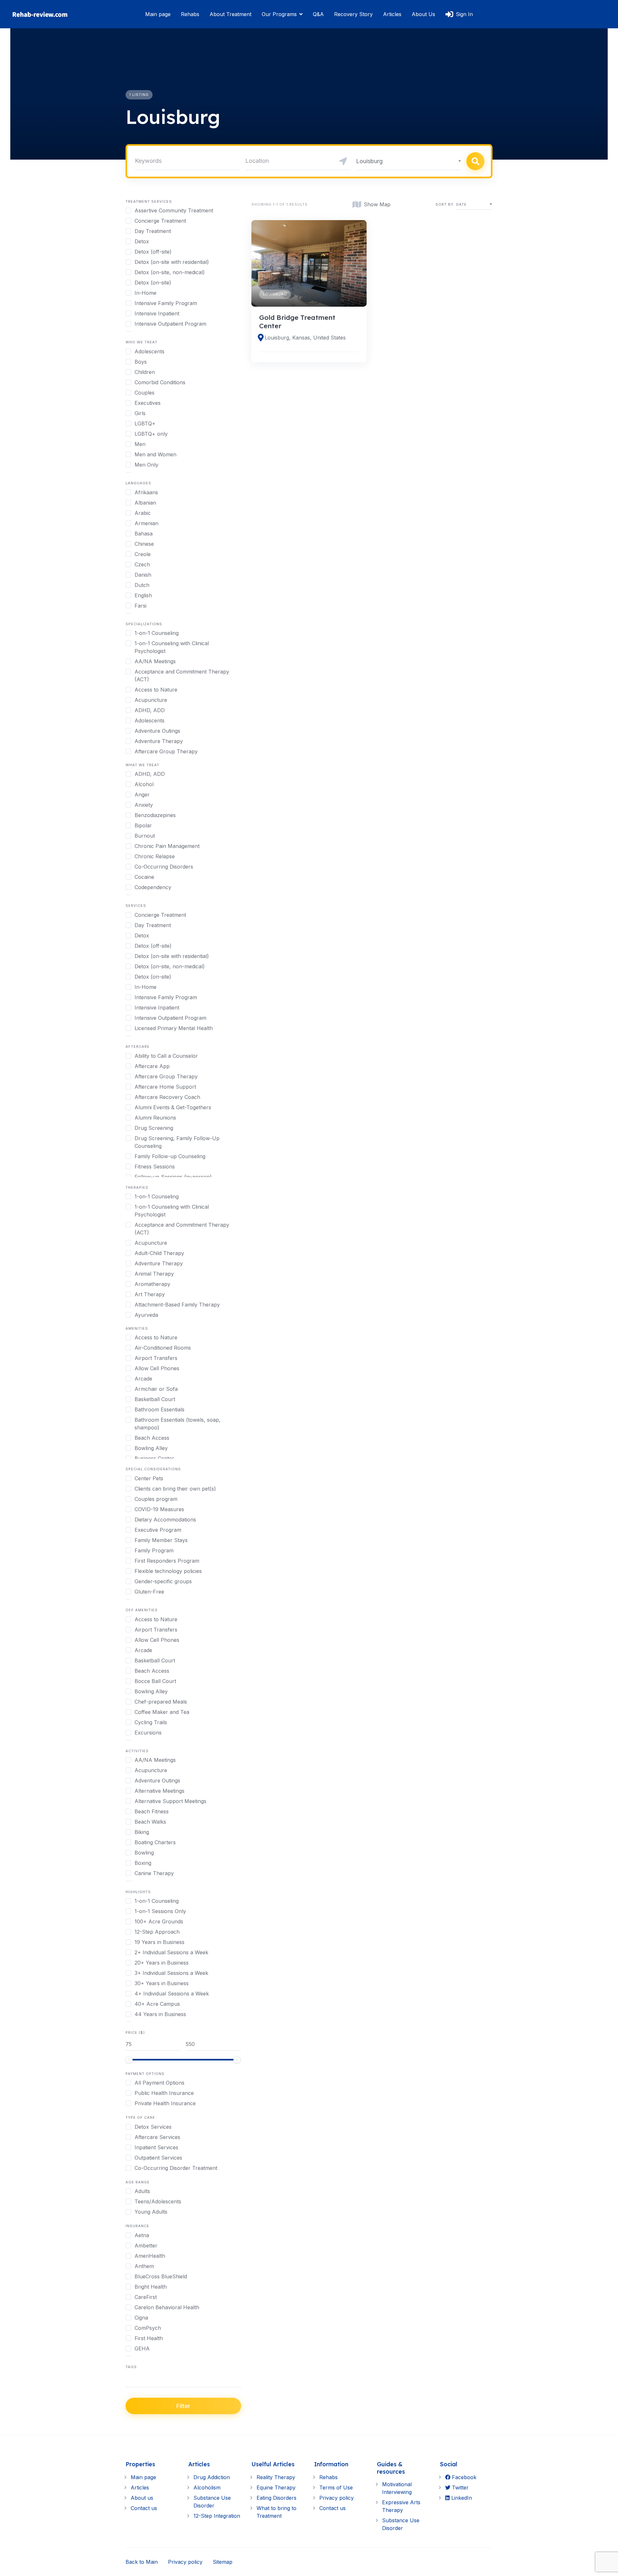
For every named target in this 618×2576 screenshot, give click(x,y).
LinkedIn (461, 2498)
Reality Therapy (276, 2477)
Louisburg (275, 294)
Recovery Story (353, 14)
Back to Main (142, 2562)
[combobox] (409, 161)
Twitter (459, 2488)
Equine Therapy (276, 2488)
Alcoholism (207, 2488)
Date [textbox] (461, 204)
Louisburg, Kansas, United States (305, 338)
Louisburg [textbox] (369, 161)
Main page (158, 14)
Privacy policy (337, 2498)
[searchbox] (127, 2381)
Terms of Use (336, 2488)
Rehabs (190, 14)
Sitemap (223, 2562)
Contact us (144, 2508)
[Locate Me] (343, 161)
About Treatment (230, 14)
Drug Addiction (212, 2477)
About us (142, 2498)
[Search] (475, 161)
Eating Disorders (276, 2498)
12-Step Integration (217, 2516)
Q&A (318, 14)
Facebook (463, 2477)
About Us (423, 14)
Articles (392, 14)
